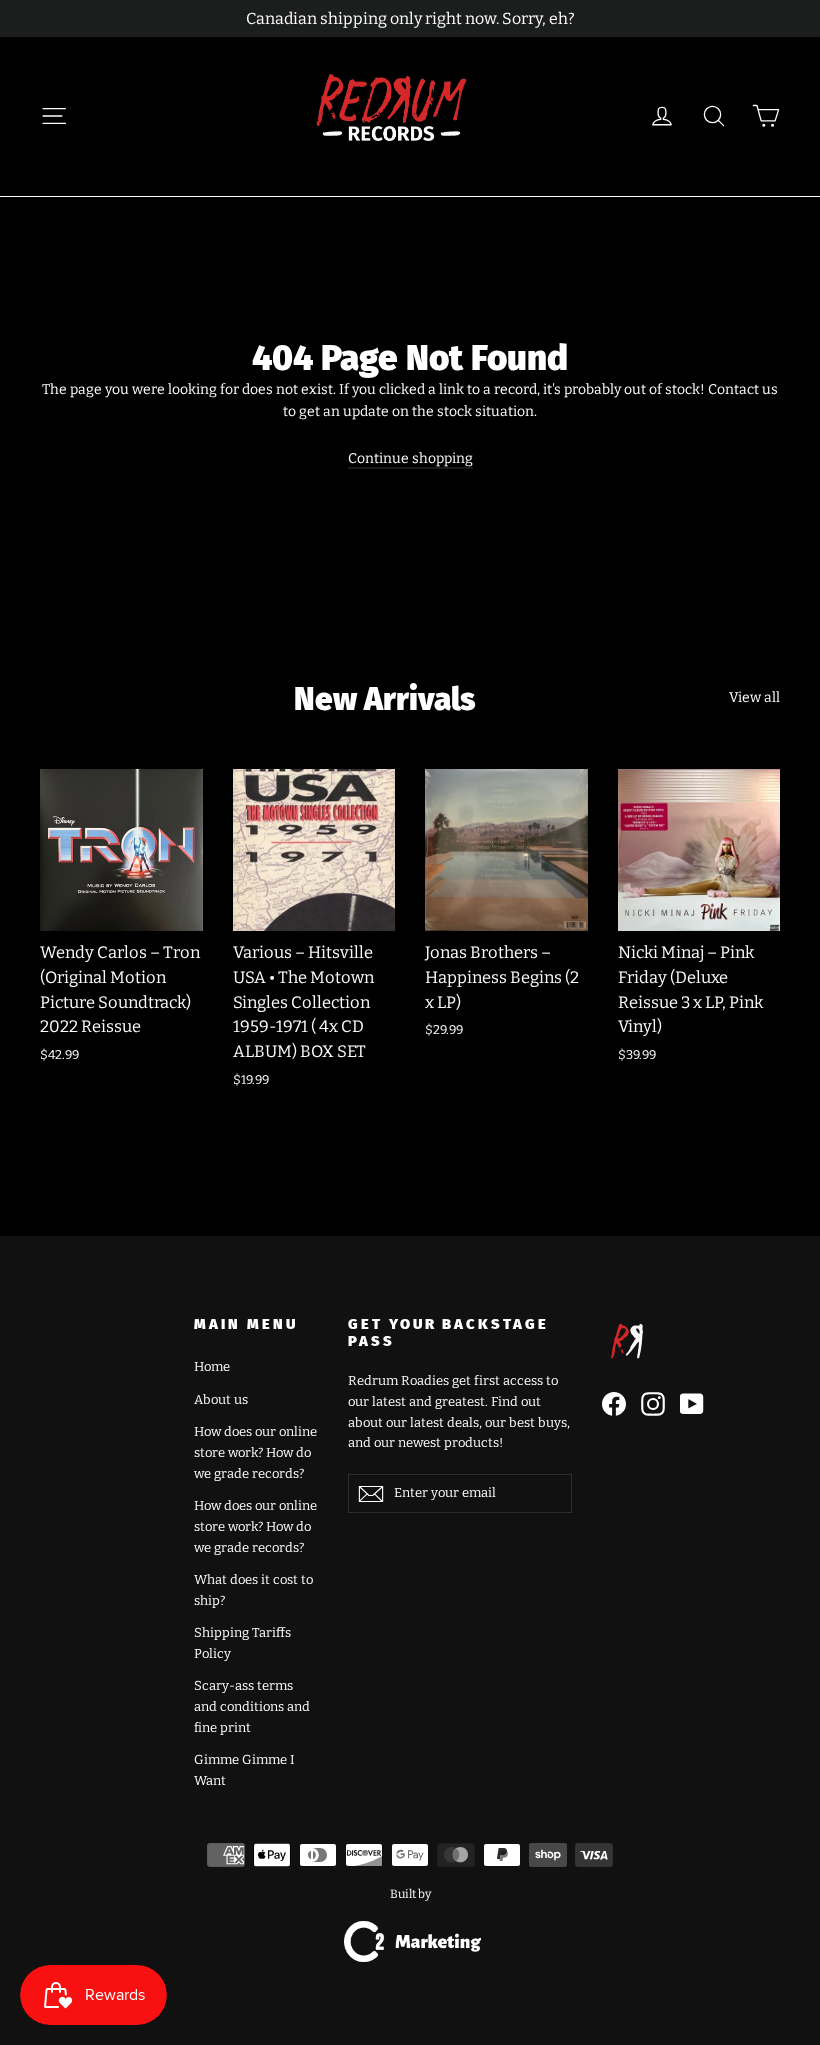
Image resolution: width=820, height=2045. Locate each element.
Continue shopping (410, 458)
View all (754, 697)
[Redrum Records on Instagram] (653, 1404)
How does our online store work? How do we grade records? (255, 1452)
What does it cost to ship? (253, 1590)
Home (212, 1366)
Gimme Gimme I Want (244, 1770)
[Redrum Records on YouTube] (692, 1404)
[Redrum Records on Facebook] (614, 1404)
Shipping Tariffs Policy (242, 1643)
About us (221, 1399)
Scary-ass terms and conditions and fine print (252, 1706)
